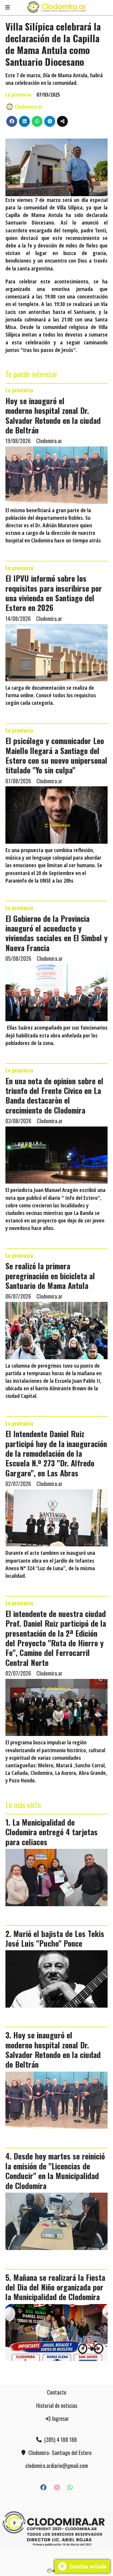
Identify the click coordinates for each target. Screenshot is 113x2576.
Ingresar (60, 2418)
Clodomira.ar (29, 107)
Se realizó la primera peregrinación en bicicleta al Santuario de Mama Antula (50, 1275)
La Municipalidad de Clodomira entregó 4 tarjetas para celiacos (52, 1832)
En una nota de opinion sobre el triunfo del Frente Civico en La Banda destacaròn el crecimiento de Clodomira (54, 1095)
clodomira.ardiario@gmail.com (57, 2466)
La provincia (18, 94)
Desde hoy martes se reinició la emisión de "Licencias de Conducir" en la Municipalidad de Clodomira (55, 2170)
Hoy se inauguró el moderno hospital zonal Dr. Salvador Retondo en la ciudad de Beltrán (53, 415)
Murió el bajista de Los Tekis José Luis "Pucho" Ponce (55, 1938)
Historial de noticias (57, 2405)
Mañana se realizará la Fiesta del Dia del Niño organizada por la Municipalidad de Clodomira (55, 2287)
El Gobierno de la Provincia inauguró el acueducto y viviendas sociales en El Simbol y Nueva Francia (56, 933)
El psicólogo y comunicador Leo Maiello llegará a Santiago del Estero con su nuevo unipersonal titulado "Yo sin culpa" (56, 755)
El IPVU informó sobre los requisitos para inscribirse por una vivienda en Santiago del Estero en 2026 (54, 593)
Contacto (57, 2392)
